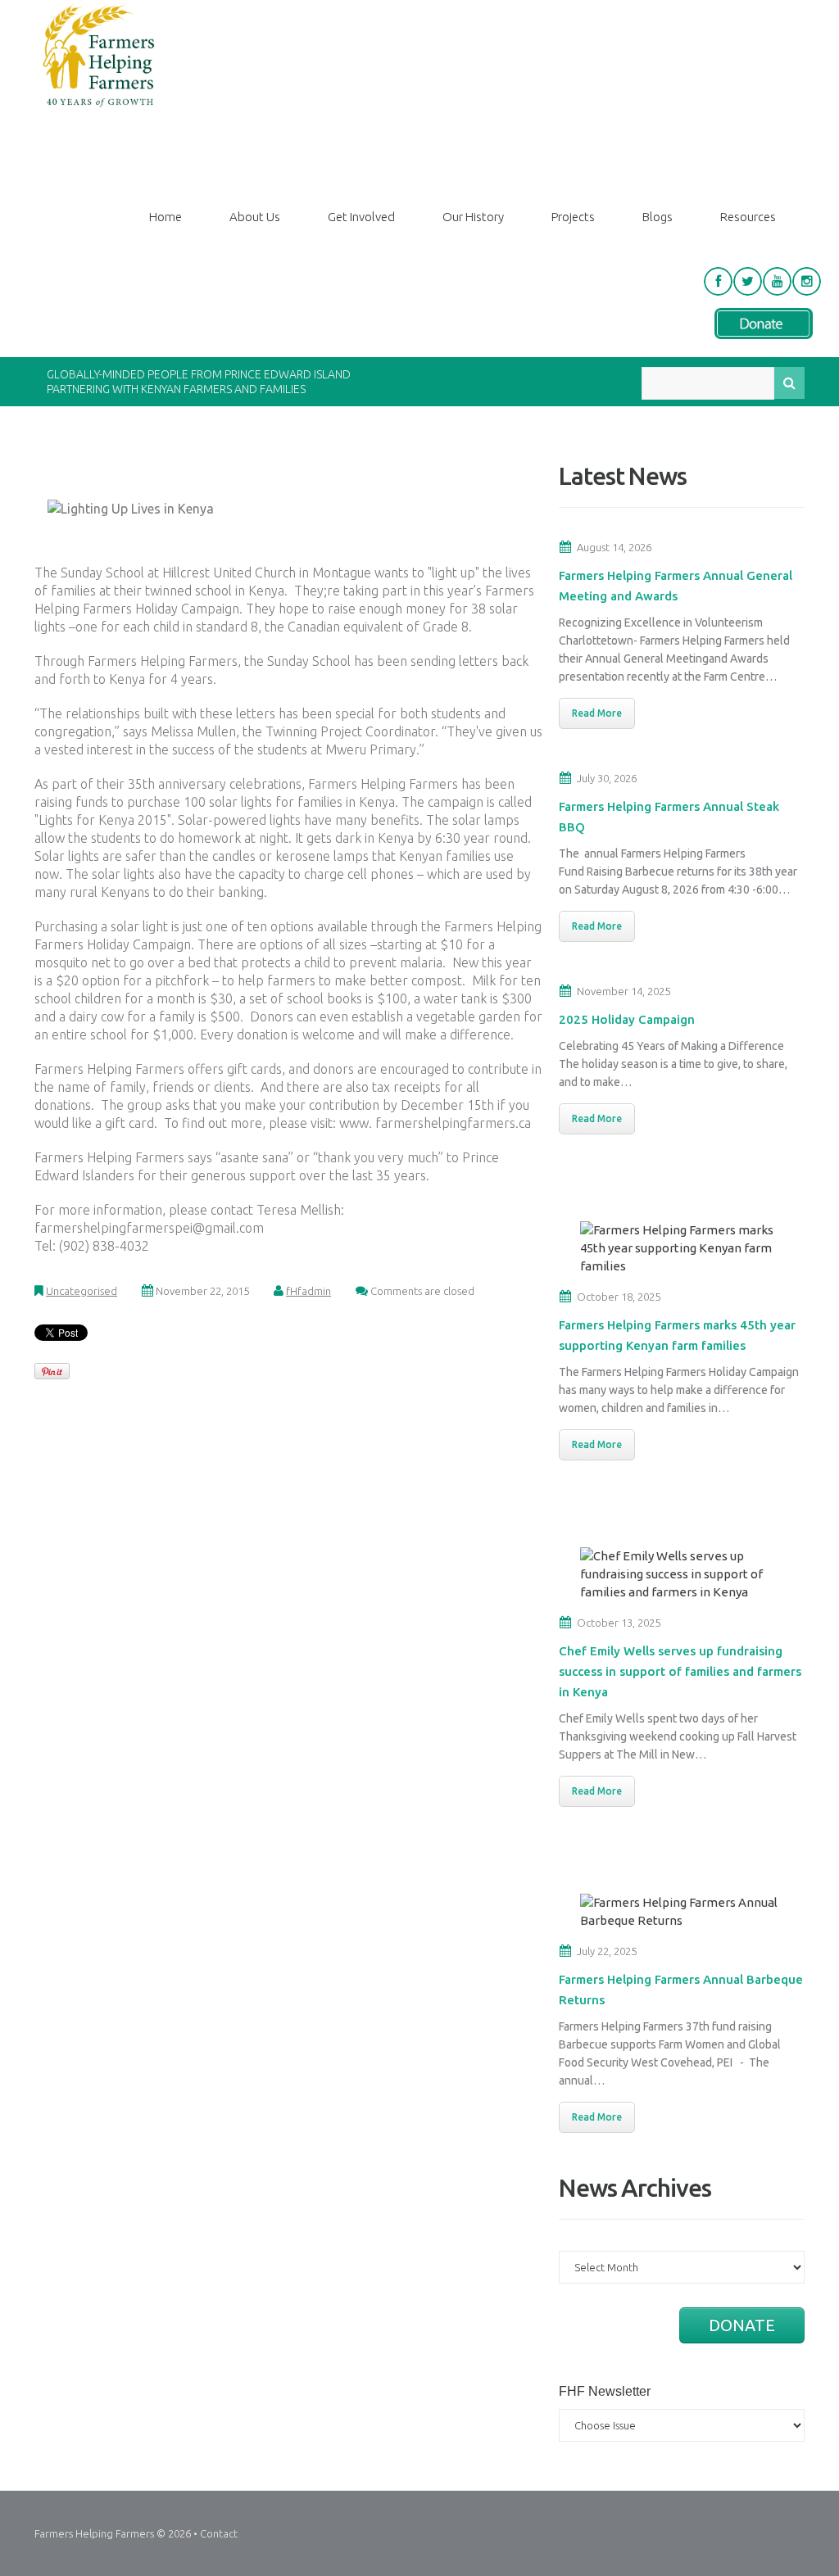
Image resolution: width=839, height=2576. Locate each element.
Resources (748, 217)
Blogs (658, 217)
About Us (255, 217)
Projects (573, 217)
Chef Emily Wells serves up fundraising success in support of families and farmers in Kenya (680, 1671)
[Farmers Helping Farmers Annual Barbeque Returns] (686, 1910)
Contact (219, 2533)
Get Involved (361, 217)
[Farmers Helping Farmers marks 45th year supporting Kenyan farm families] (686, 1247)
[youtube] (777, 281)
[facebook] (718, 281)
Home (166, 217)
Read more (597, 713)
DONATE (742, 2325)
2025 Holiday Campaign (627, 1019)
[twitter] (748, 281)
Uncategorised (82, 1291)
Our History (473, 217)
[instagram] (807, 281)
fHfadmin (308, 1291)
